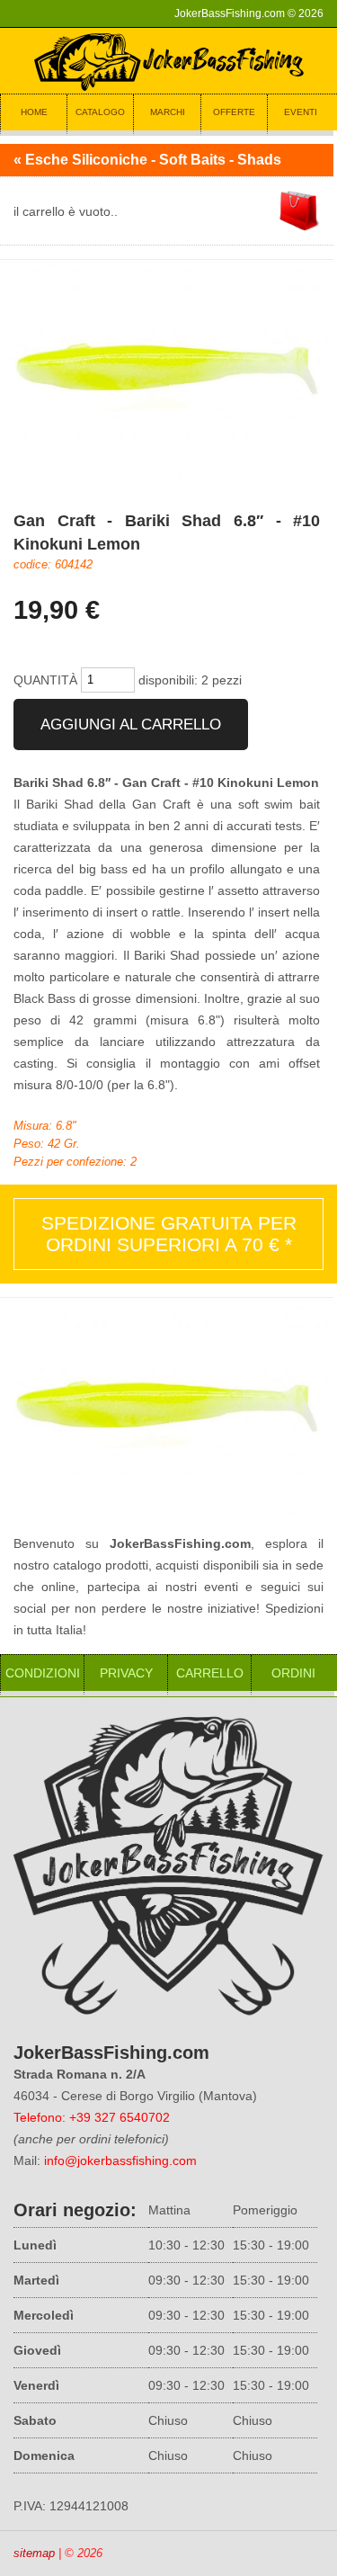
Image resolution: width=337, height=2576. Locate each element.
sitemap (34, 2553)
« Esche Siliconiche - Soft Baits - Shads (147, 160)
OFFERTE (234, 112)
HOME (34, 112)
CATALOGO (100, 112)
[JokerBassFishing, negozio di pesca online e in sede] (169, 89)
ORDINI (293, 1673)
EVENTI (301, 112)
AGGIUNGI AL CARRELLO (131, 724)
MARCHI (168, 112)
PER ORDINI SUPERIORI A (169, 1234)
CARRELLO (210, 1673)
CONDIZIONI (43, 1673)
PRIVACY (126, 1673)
